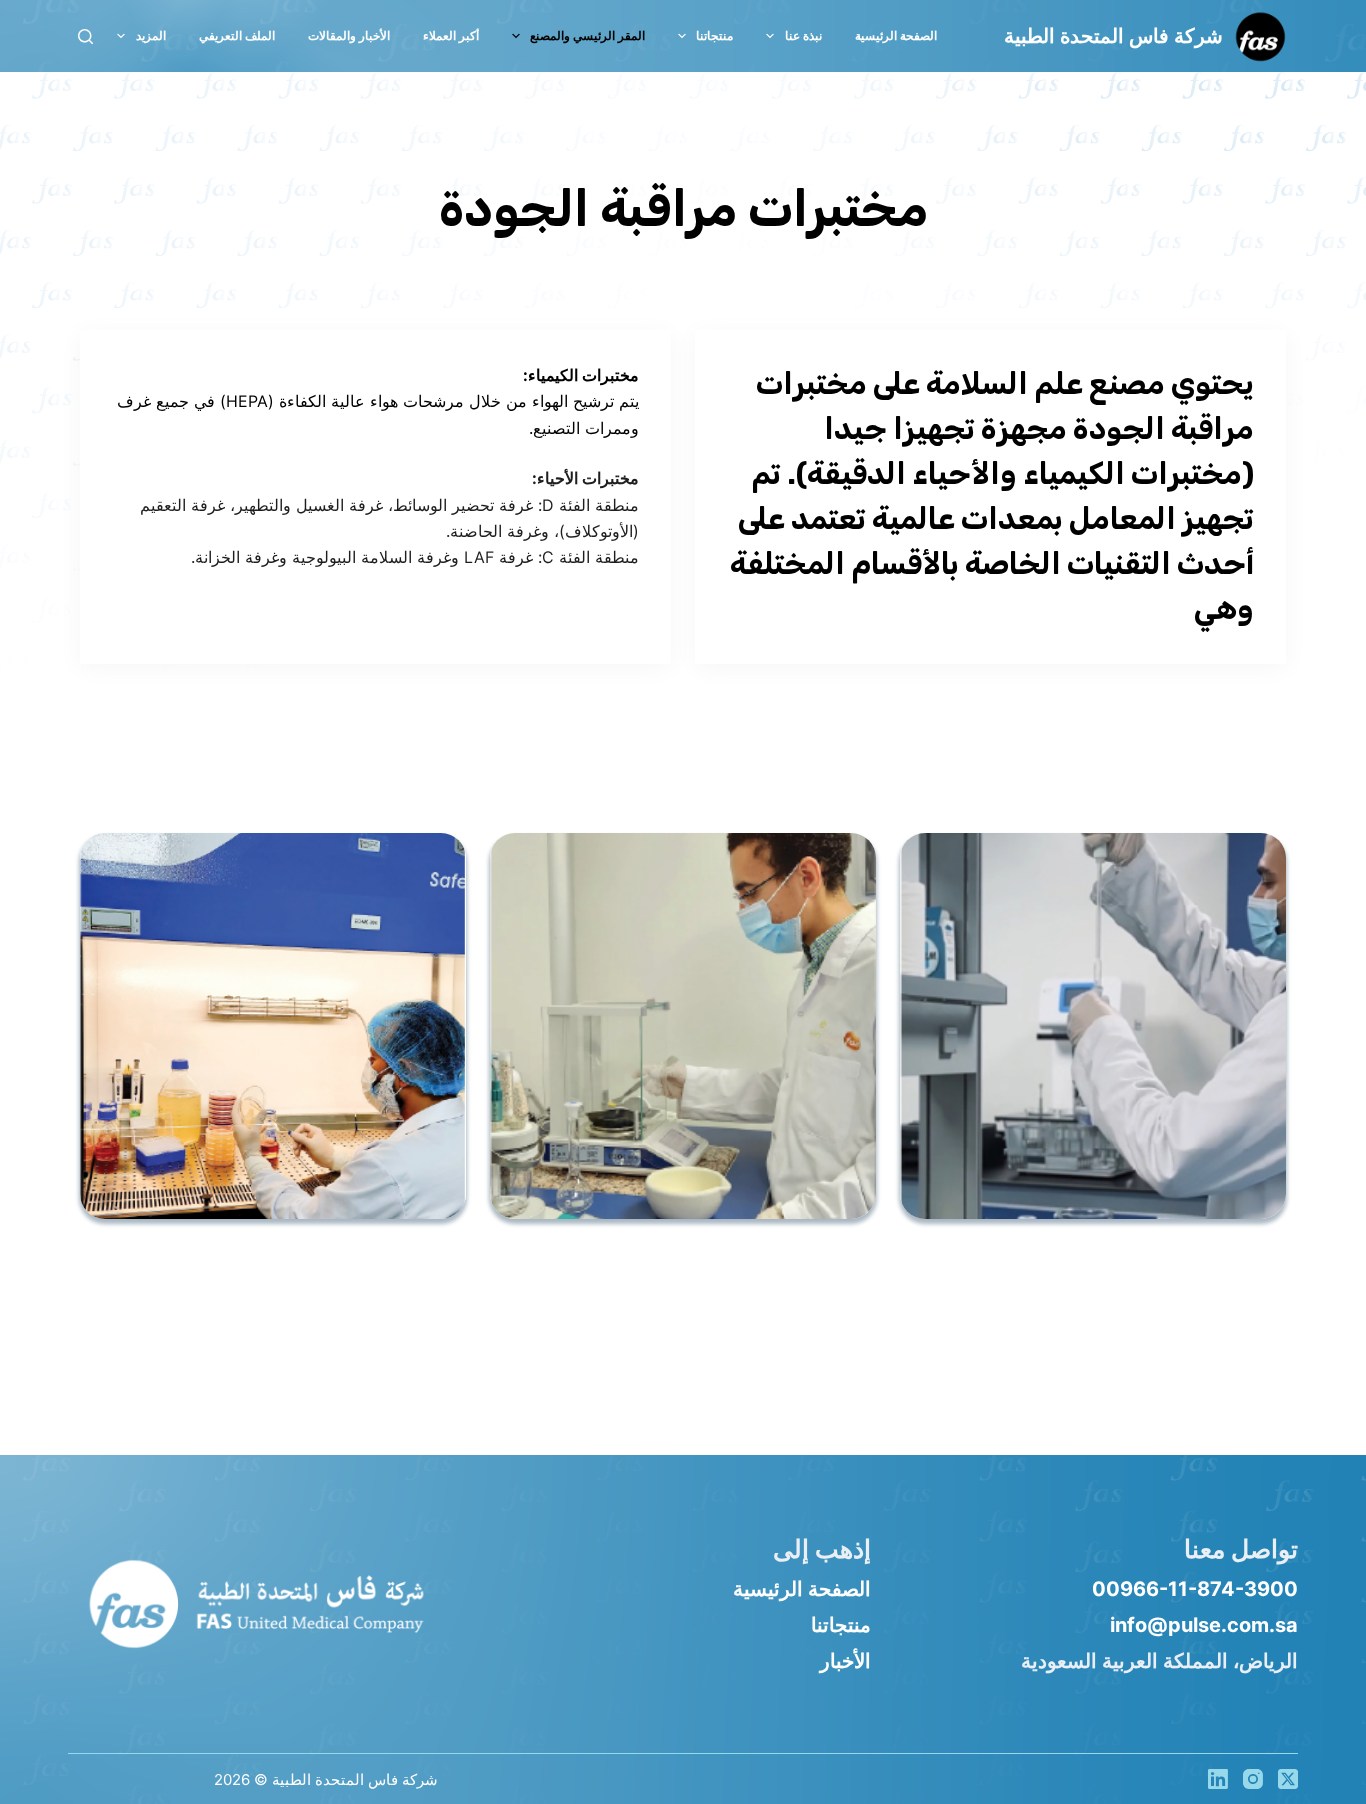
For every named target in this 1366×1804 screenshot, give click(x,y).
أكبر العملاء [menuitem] (451, 35)
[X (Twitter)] (1288, 1779)
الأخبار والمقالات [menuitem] (349, 35)
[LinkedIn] (1218, 1779)
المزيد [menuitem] (151, 35)
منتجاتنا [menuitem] (714, 35)
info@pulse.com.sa (1204, 1625)
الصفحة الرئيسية (802, 1589)
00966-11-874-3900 (1195, 1589)
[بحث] (85, 36)
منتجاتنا (841, 1625)
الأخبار (845, 1661)
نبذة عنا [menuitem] (803, 35)
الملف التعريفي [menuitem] (237, 35)
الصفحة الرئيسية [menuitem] (896, 35)
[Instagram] (1253, 1779)
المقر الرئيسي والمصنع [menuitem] (587, 35)
